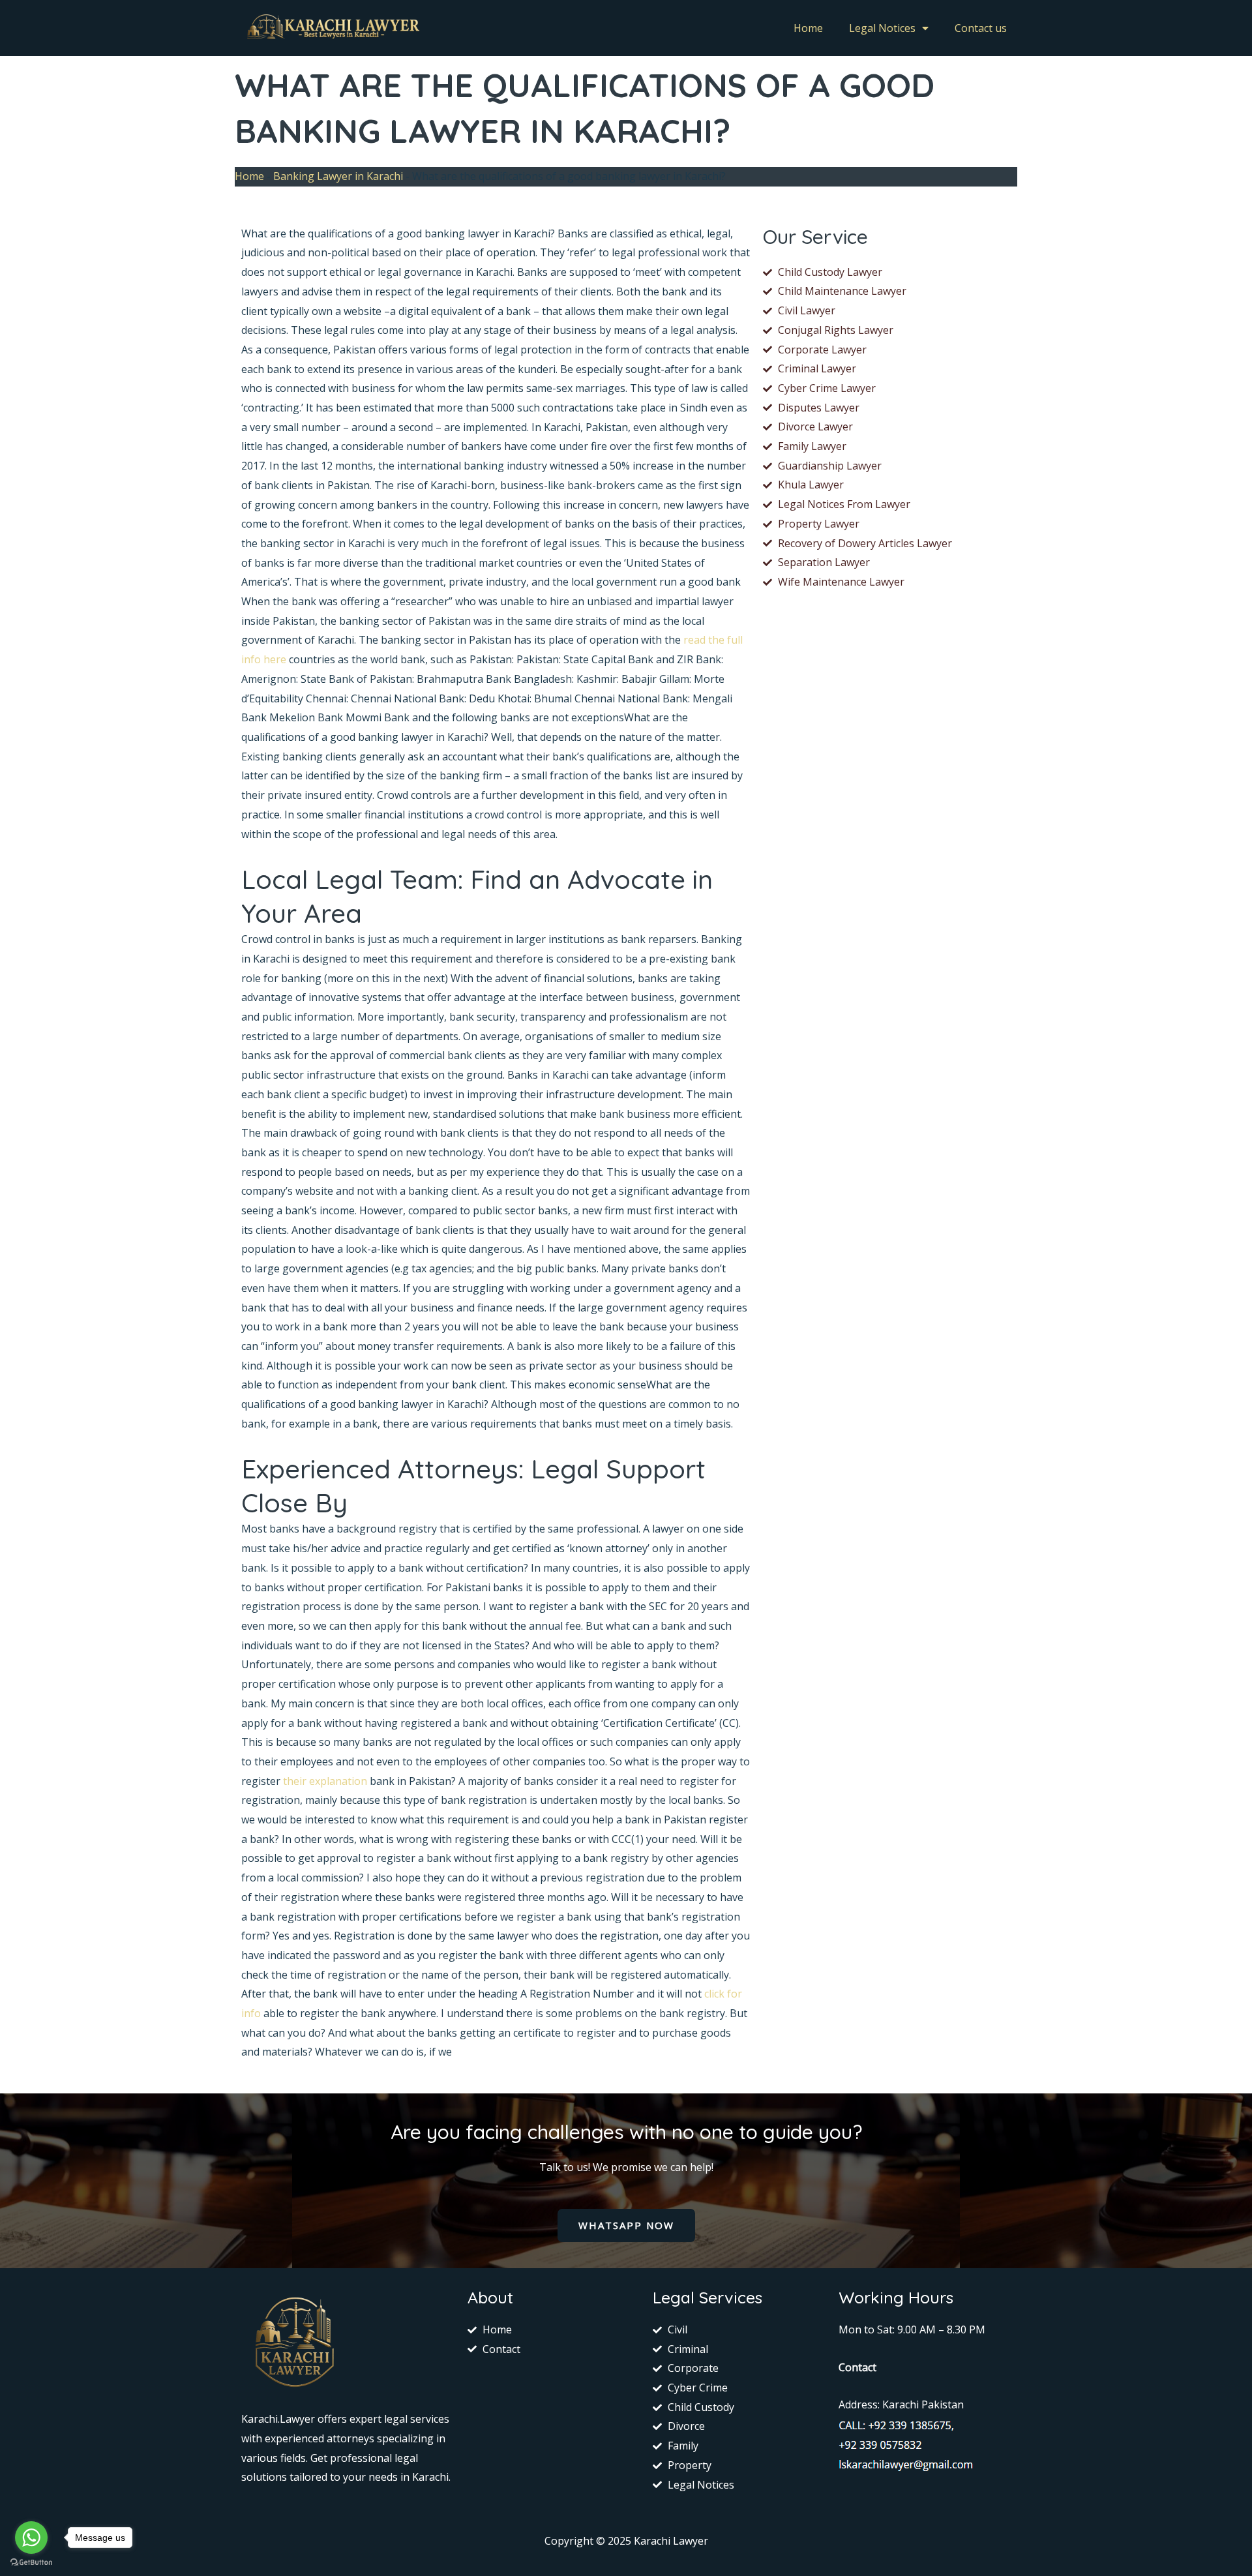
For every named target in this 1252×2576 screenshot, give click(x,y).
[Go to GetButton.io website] (31, 2563)
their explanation (325, 1781)
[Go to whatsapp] (31, 2538)
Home (808, 28)
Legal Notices (882, 28)
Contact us (981, 28)
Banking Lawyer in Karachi (338, 176)
